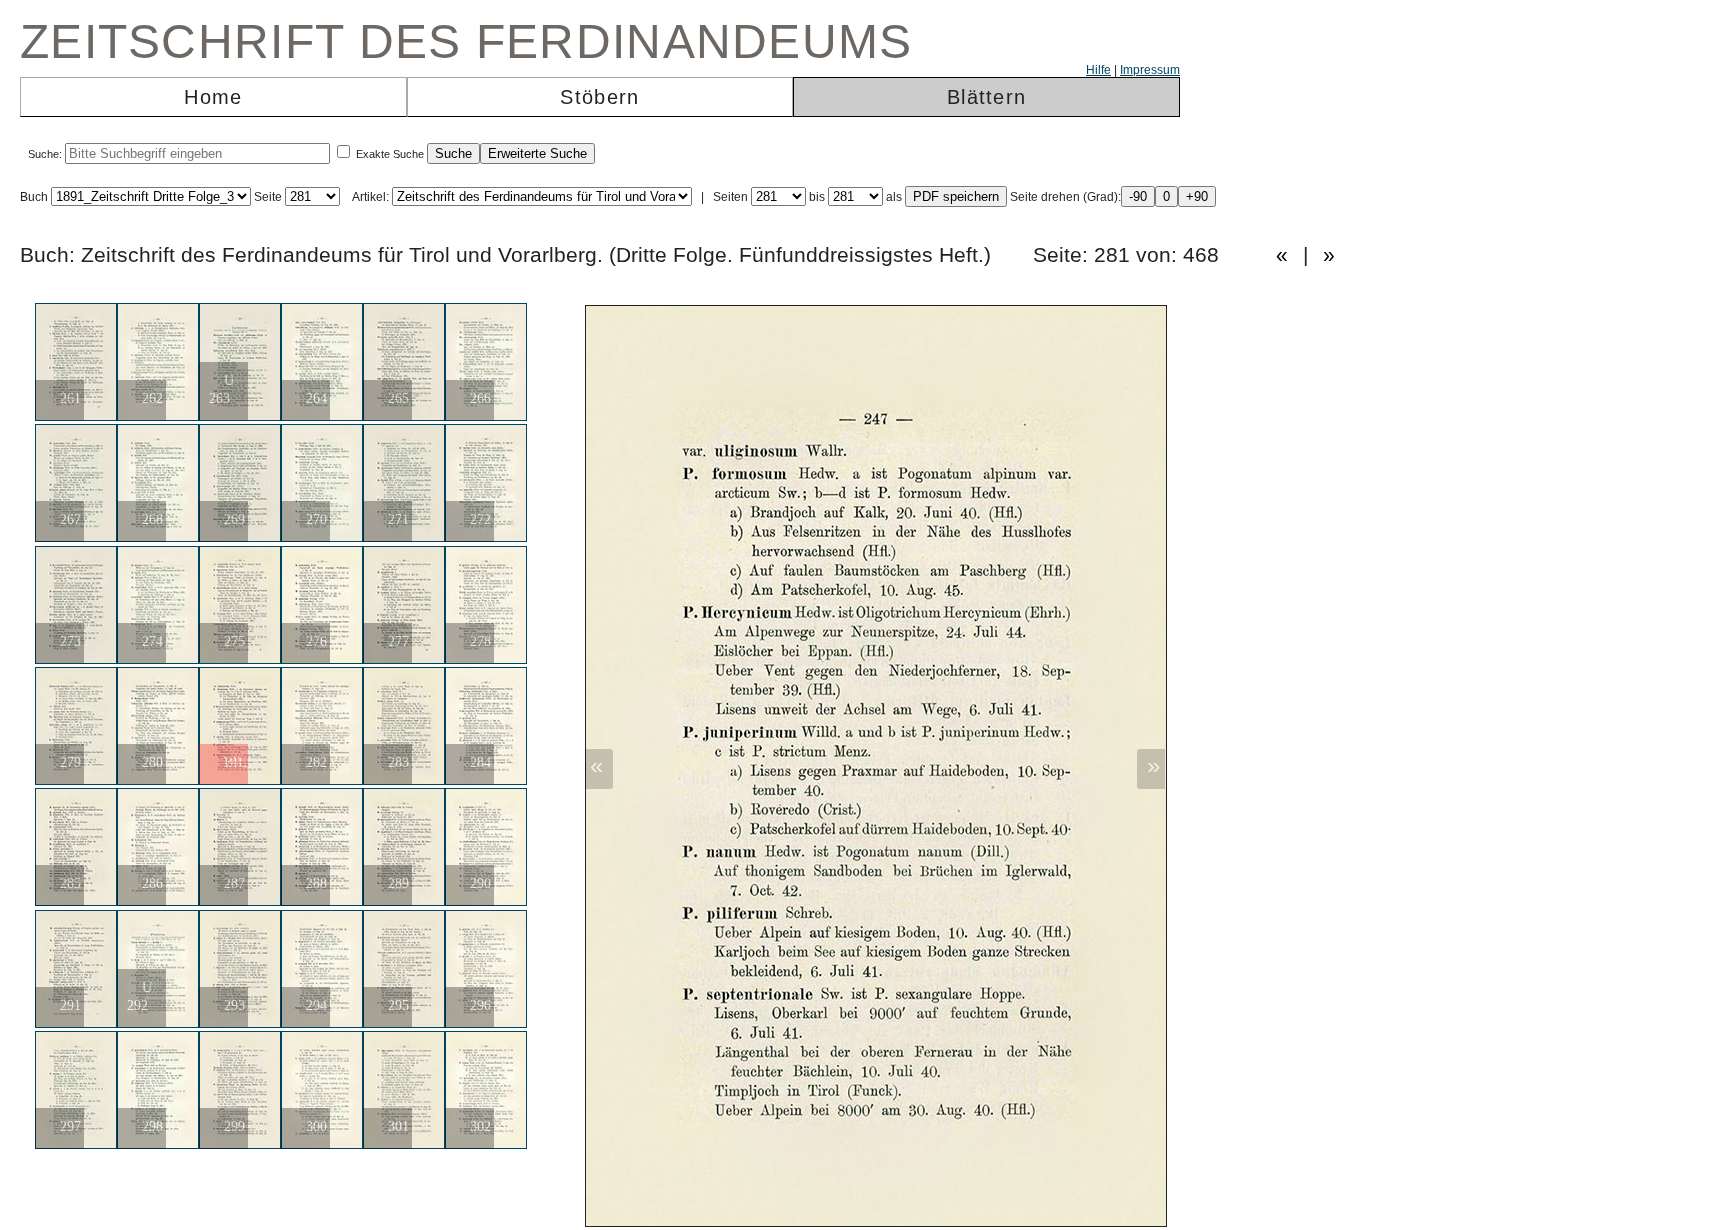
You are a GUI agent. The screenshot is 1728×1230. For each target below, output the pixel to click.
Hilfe (1098, 70)
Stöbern (599, 97)
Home (213, 97)
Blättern (986, 97)
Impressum (1150, 70)
